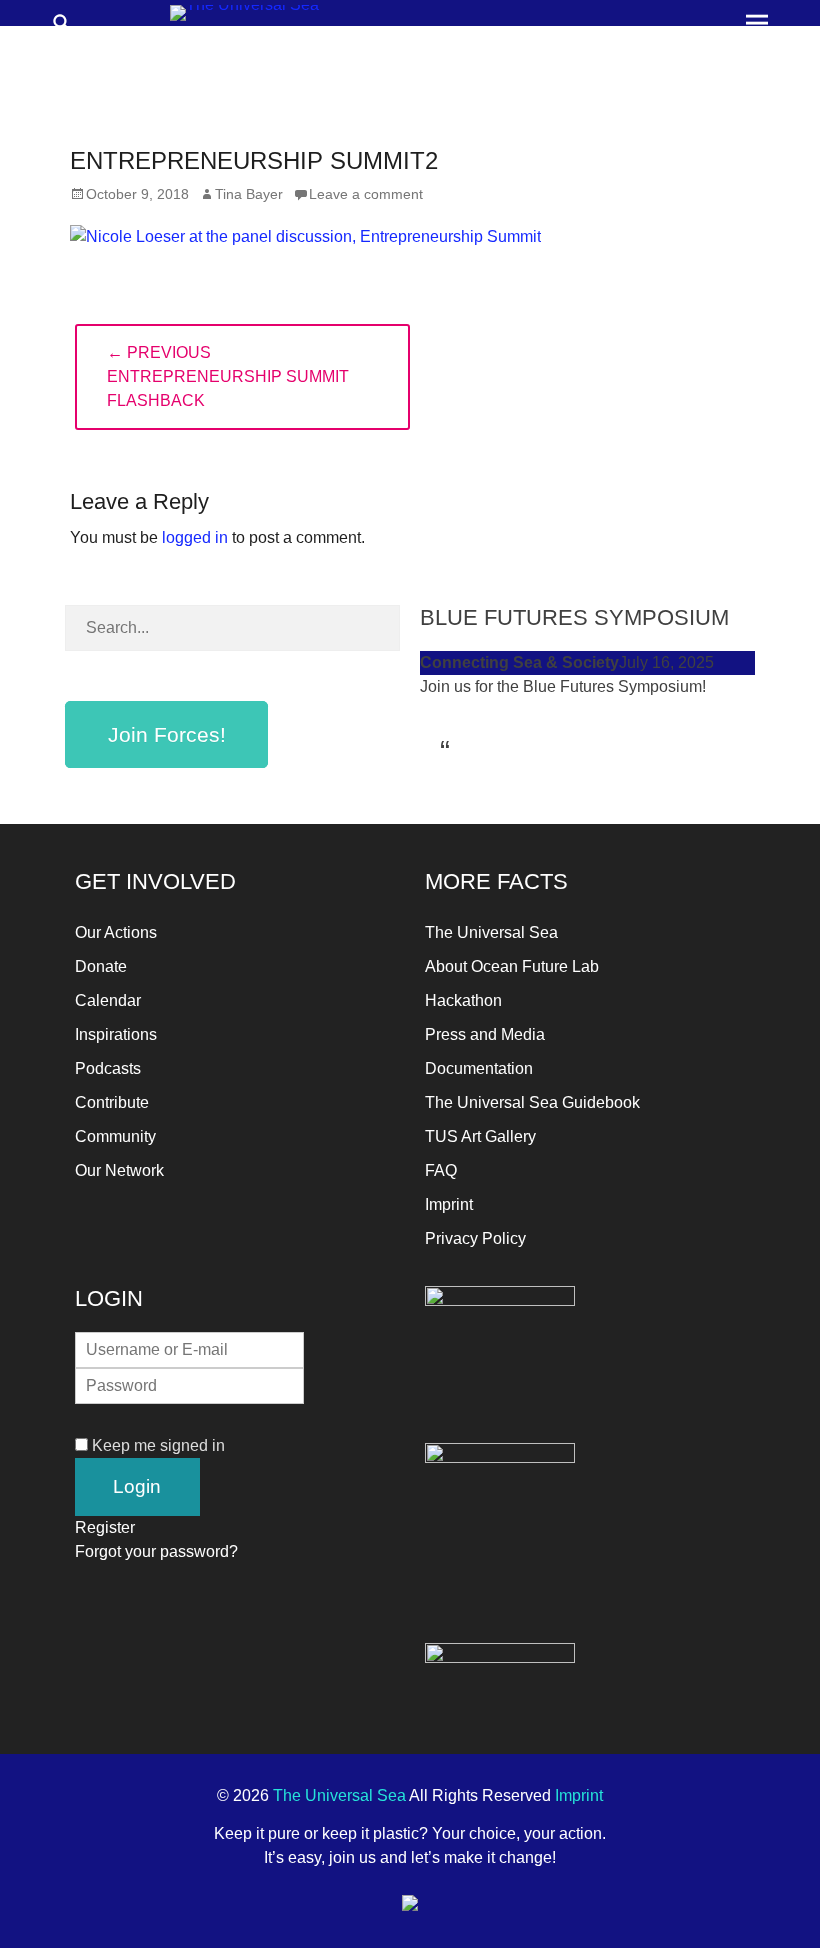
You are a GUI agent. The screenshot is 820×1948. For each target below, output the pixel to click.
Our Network (119, 1170)
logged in (195, 537)
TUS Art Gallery (480, 1136)
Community (115, 1136)
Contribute (112, 1102)
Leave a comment (366, 194)
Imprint (449, 1204)
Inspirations (116, 1034)
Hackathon (463, 1000)
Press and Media (485, 1034)
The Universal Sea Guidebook (532, 1102)
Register (105, 1527)
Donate (101, 966)
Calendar (108, 1000)
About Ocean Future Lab (512, 966)
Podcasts (108, 1068)
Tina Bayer (249, 194)
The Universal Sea (491, 932)
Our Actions (116, 932)
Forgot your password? (156, 1551)
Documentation (479, 1068)
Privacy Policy (475, 1238)
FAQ (441, 1170)
